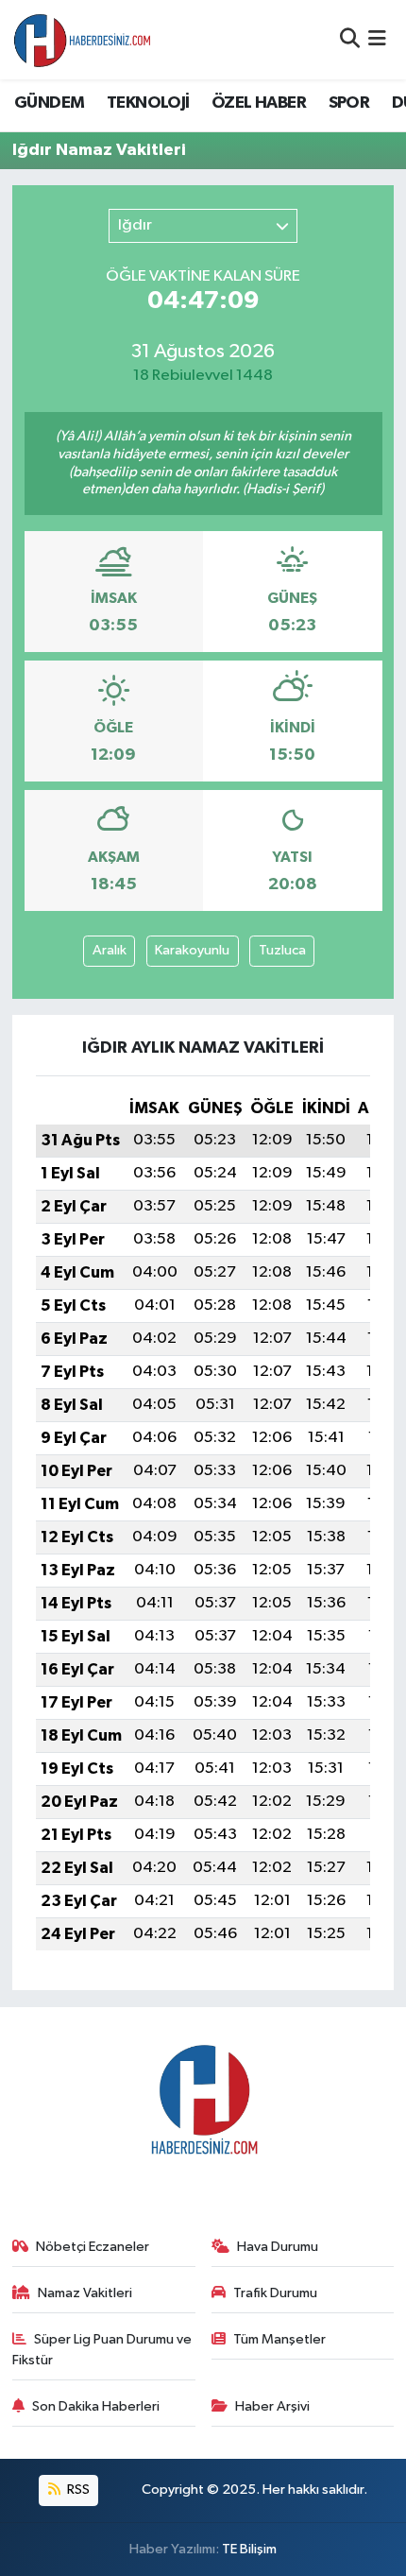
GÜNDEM (49, 103)
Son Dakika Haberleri (96, 2406)
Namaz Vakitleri (85, 2293)
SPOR (349, 103)
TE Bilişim (249, 2549)
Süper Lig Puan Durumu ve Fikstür (102, 2350)
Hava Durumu (278, 2247)
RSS (77, 2490)
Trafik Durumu (275, 2293)
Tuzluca (282, 950)
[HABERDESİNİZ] (83, 40)
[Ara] (350, 39)
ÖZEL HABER (259, 103)
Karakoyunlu (192, 950)
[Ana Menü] (377, 39)
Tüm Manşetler (279, 2339)
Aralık (110, 950)
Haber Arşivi (272, 2406)
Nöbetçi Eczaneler (93, 2247)
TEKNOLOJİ (148, 103)
